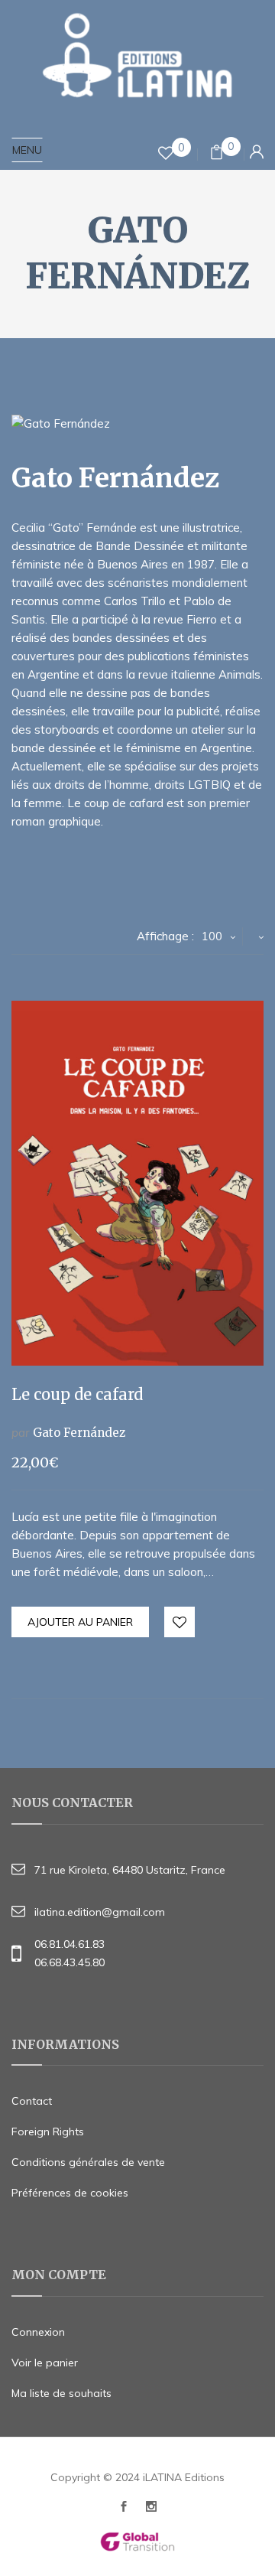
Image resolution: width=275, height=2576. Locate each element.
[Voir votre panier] (217, 154)
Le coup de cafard (77, 1394)
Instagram (151, 2511)
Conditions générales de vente (88, 2162)
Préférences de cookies (70, 2193)
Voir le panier (45, 2363)
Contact (32, 2101)
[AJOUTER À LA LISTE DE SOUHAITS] (180, 1623)
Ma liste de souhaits (61, 2393)
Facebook (124, 2511)
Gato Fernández (79, 1433)
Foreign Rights (48, 2131)
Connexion (38, 2332)
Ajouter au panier (80, 1622)
